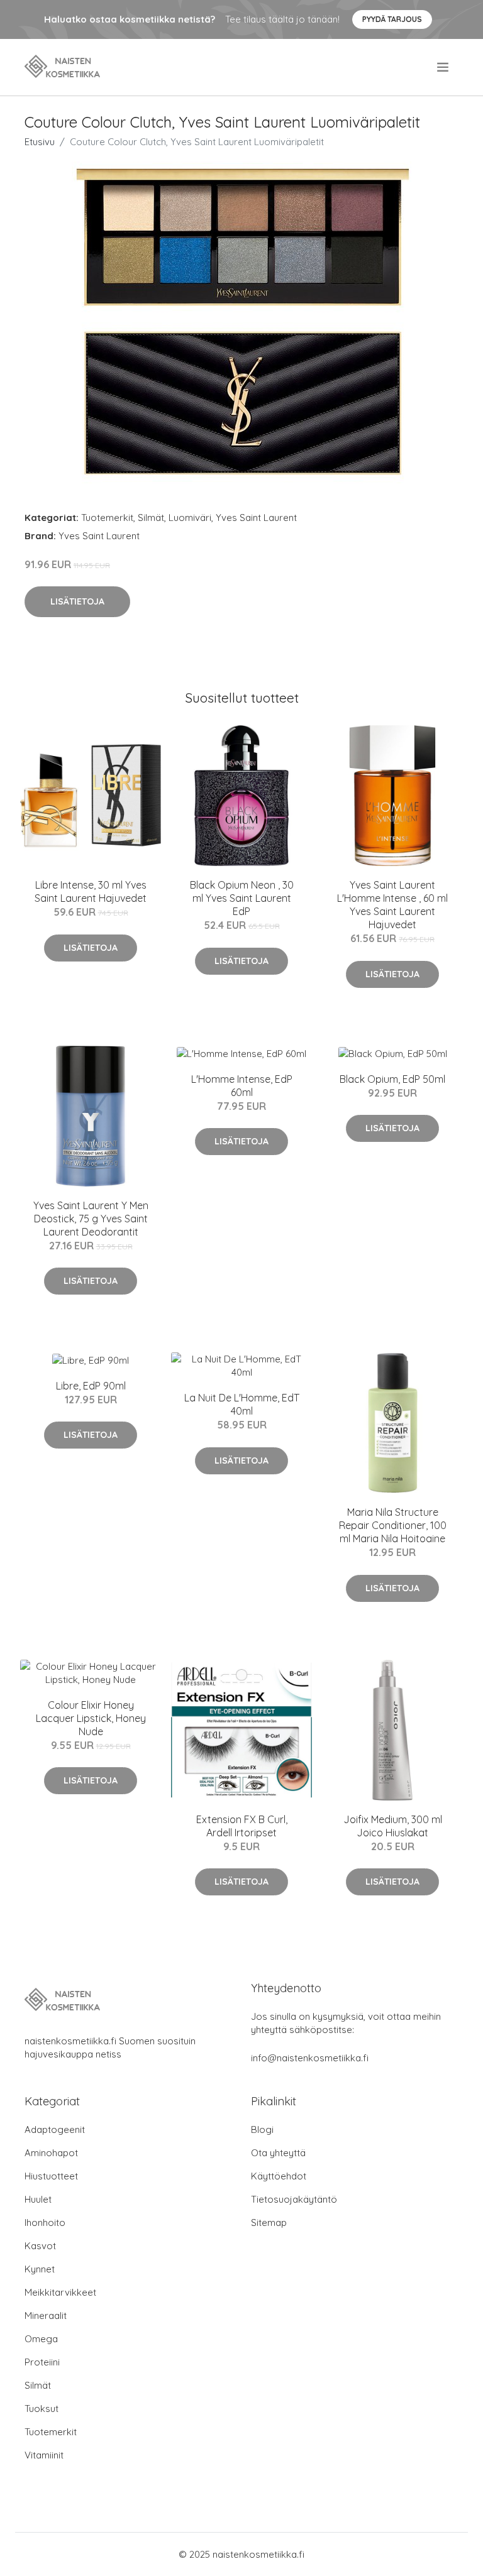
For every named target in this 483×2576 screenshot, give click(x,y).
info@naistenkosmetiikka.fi (310, 2058)
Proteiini (42, 2362)
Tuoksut (42, 2409)
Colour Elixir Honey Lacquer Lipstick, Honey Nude (91, 1718)
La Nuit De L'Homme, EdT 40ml (242, 1404)
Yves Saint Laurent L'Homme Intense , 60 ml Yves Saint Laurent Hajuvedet (392, 905)
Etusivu (40, 142)
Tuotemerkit (107, 518)
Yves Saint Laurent (256, 518)
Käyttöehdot (279, 2176)
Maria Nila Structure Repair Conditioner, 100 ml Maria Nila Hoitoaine (393, 1525)
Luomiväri (190, 518)
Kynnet (40, 2269)
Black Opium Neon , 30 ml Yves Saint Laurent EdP (242, 898)
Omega (41, 2339)
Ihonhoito (45, 2222)
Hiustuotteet (51, 2176)
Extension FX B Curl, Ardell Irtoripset (242, 1826)
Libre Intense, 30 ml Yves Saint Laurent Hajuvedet (91, 891)
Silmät (151, 518)
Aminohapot (51, 2153)
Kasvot (40, 2246)
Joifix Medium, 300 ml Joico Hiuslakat (393, 1826)
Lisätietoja (77, 601)
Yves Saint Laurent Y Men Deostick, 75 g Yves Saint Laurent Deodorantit (91, 1219)
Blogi (262, 2129)
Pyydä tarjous (392, 19)
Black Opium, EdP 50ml (392, 1079)
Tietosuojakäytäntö (294, 2199)
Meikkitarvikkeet (60, 2292)
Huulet (38, 2199)
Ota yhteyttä (278, 2153)
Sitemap (269, 2222)
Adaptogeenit (55, 2129)
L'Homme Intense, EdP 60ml (242, 1086)
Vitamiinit (44, 2455)
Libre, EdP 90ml (91, 1386)
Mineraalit (46, 2316)
